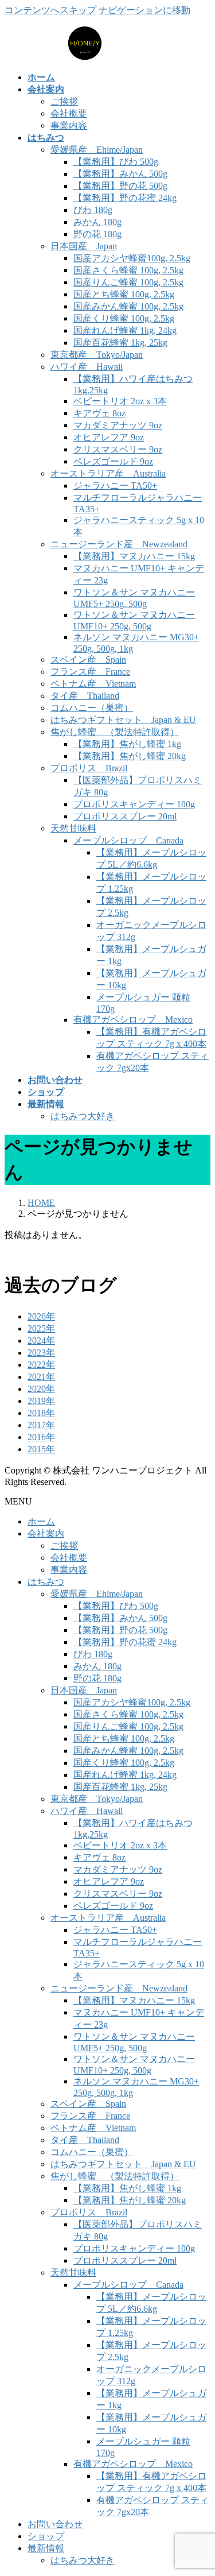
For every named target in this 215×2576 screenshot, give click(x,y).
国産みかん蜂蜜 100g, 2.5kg (128, 306)
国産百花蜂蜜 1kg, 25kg (120, 343)
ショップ (46, 2536)
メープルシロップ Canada (128, 840)
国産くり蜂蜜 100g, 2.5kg (124, 318)
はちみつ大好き (83, 1116)
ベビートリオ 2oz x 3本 (120, 401)
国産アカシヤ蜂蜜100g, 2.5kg (132, 258)
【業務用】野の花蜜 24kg (125, 198)
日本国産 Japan (84, 246)
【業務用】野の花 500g (120, 186)
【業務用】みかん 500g (120, 174)
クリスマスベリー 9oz (118, 449)
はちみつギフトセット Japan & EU (123, 720)
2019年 (41, 1401)
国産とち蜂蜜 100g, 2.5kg (124, 294)
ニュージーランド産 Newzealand (119, 544)
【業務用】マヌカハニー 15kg (134, 556)
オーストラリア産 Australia (108, 473)
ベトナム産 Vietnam (93, 684)
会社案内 (46, 1533)
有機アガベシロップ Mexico (133, 1020)
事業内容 (69, 125)
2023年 (41, 1353)
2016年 (41, 1437)
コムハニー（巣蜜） (92, 708)
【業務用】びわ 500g (116, 162)
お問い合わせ (55, 2524)
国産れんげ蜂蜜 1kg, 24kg (125, 330)
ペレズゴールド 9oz (113, 461)
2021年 (41, 1377)
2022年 (41, 1365)
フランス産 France (90, 672)
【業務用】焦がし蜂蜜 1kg (127, 744)
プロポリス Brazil (89, 768)
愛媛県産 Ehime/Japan (97, 150)
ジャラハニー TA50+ (115, 486)
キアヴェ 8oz (99, 413)
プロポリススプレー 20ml (125, 816)
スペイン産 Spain (88, 660)
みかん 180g (97, 222)
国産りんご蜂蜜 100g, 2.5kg (128, 282)
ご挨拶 (64, 101)
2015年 (41, 1449)
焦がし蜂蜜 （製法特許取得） (115, 732)
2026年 (41, 1316)
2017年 (41, 1425)
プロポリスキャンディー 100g (134, 804)
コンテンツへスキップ (50, 10)
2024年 (41, 1341)
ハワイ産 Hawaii (87, 367)
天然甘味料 (73, 828)
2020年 (41, 1389)
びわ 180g (93, 210)
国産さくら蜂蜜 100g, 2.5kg (128, 270)
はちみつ (46, 1582)
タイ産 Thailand (85, 696)
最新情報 (46, 2548)
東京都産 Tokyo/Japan (97, 355)
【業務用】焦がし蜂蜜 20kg (130, 756)
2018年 (41, 1413)
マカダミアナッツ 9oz (118, 425)
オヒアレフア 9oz (109, 437)
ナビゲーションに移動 (144, 10)
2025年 (41, 1328)
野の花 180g (97, 234)
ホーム (41, 1521)
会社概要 (69, 113)
